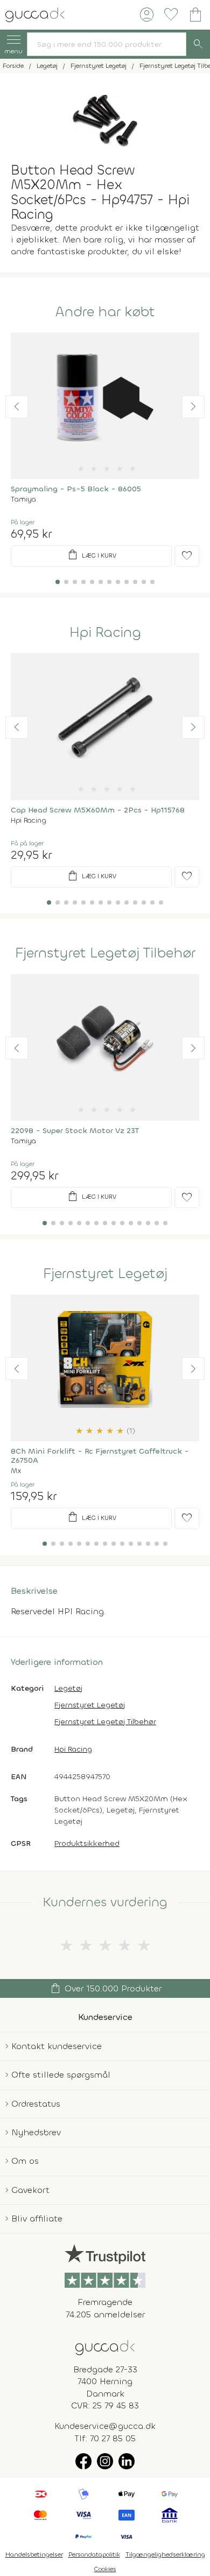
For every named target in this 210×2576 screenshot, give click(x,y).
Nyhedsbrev (36, 2132)
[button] (17, 407)
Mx (16, 1471)
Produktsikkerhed (87, 1844)
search (198, 44)
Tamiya (23, 499)
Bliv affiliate (37, 2219)
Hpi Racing (105, 633)
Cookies (105, 2569)
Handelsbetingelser (34, 2554)
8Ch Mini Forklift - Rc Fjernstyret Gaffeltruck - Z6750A (100, 1456)
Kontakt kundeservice (57, 2046)
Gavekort (30, 2190)
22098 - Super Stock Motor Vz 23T (75, 1131)
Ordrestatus (36, 2104)
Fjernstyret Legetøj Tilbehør (105, 953)
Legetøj (68, 1688)
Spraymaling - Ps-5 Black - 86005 (76, 489)
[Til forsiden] (35, 14)
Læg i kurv (91, 555)
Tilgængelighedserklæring (165, 2554)
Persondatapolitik (94, 2554)
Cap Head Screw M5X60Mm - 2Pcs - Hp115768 (98, 810)
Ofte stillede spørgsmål (61, 2075)
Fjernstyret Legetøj (105, 1274)
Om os (25, 2161)
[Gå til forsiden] (105, 2347)
